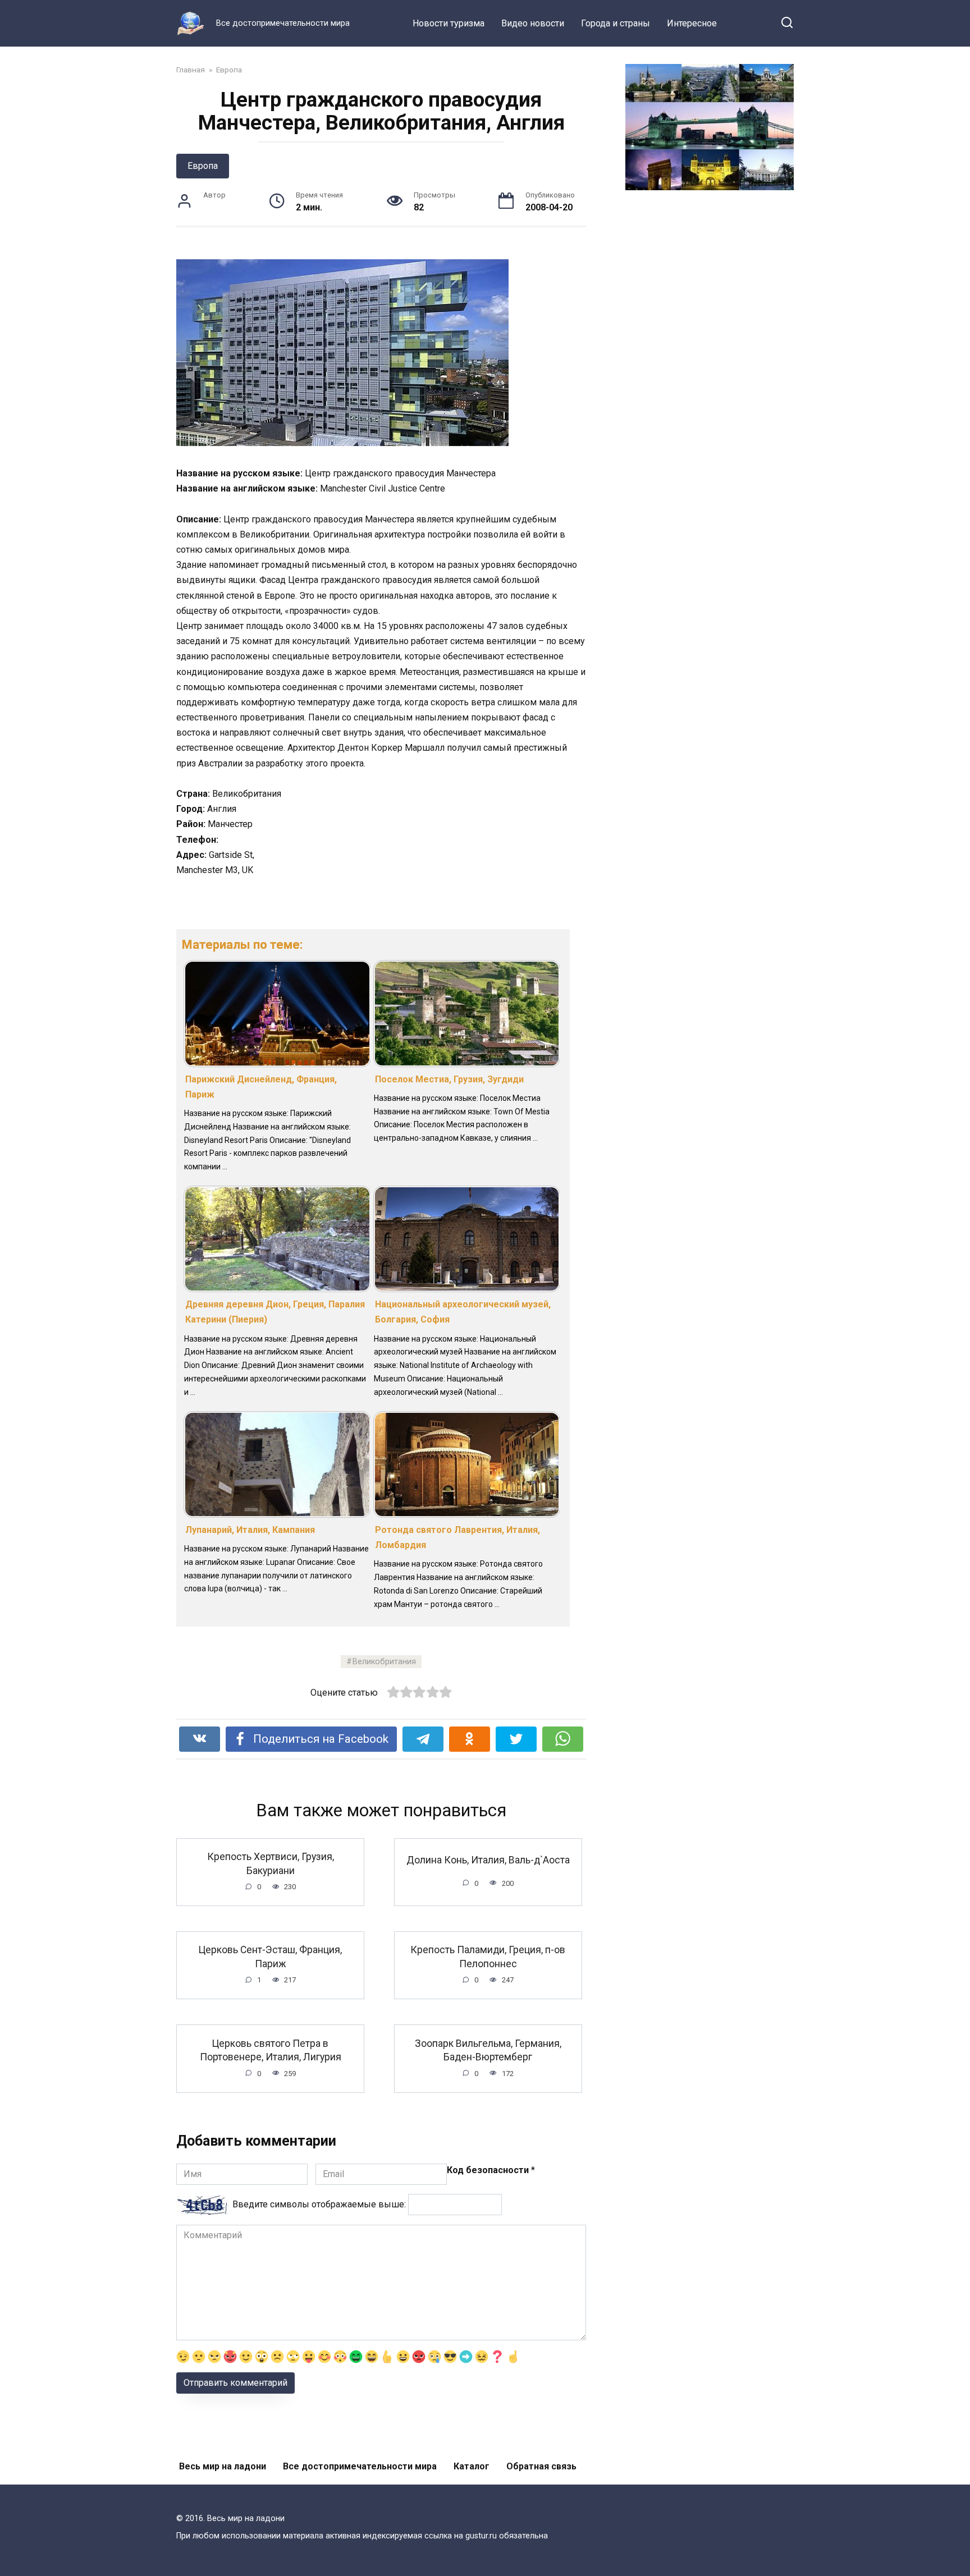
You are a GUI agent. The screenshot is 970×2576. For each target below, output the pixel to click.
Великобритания (384, 1662)
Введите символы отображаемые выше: (319, 2204)
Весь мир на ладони (223, 2466)
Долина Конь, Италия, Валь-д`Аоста (488, 1860)
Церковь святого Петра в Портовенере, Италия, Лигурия (271, 2050)
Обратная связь (541, 2466)
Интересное (692, 23)
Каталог (472, 2466)
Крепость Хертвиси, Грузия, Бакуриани (271, 1864)
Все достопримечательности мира (360, 2466)
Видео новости (533, 23)
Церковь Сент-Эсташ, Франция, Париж (270, 1957)
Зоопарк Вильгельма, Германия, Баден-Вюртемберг (488, 2050)
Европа (203, 166)
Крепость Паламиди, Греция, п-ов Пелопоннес (488, 1957)
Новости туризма (449, 23)
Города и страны (616, 23)
